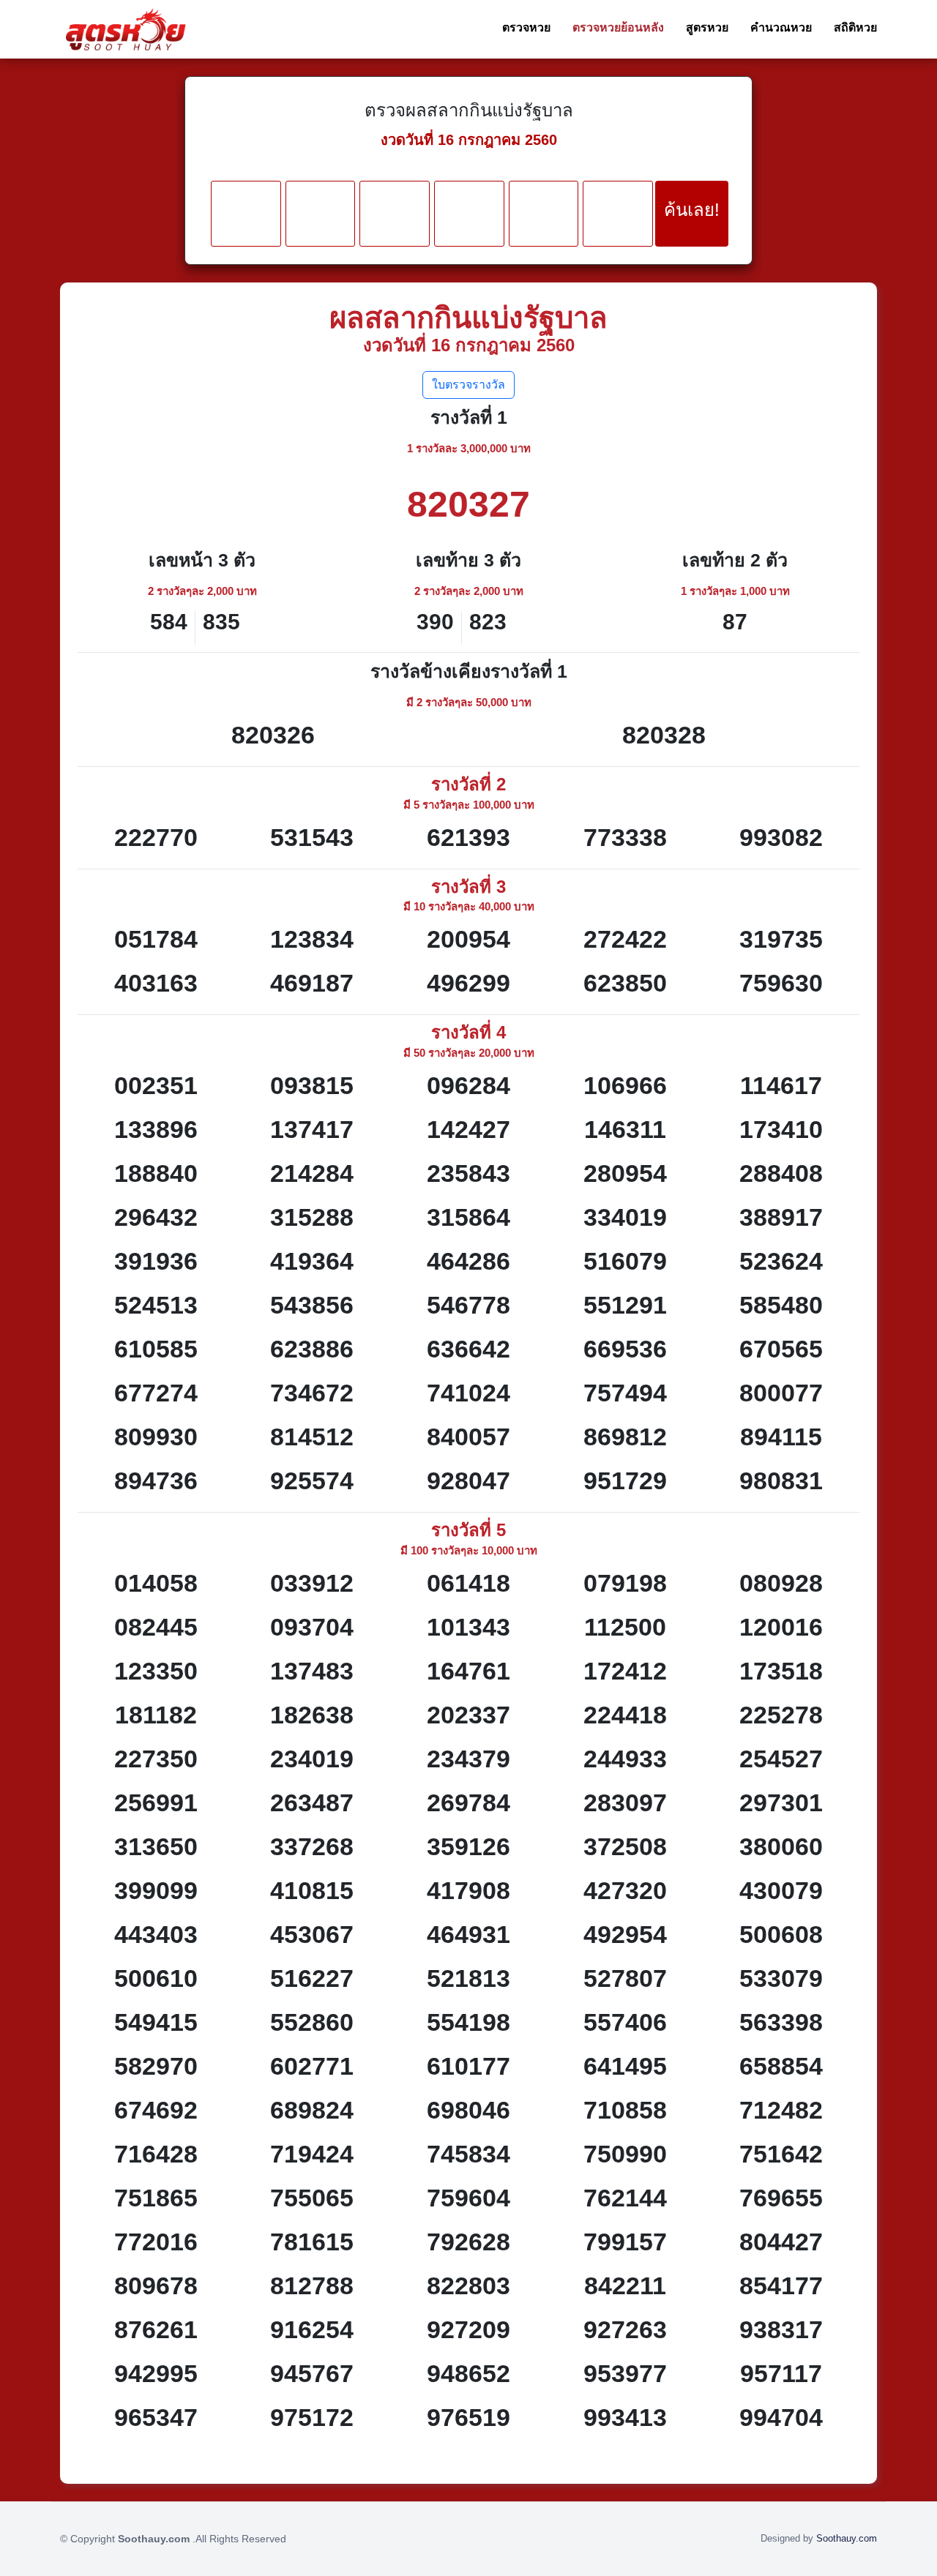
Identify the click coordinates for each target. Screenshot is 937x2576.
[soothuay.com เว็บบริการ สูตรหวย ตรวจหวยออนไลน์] (126, 29)
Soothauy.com (847, 2538)
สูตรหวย (707, 27)
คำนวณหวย (781, 27)
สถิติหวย (855, 27)
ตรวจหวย (526, 27)
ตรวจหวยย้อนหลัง (618, 27)
